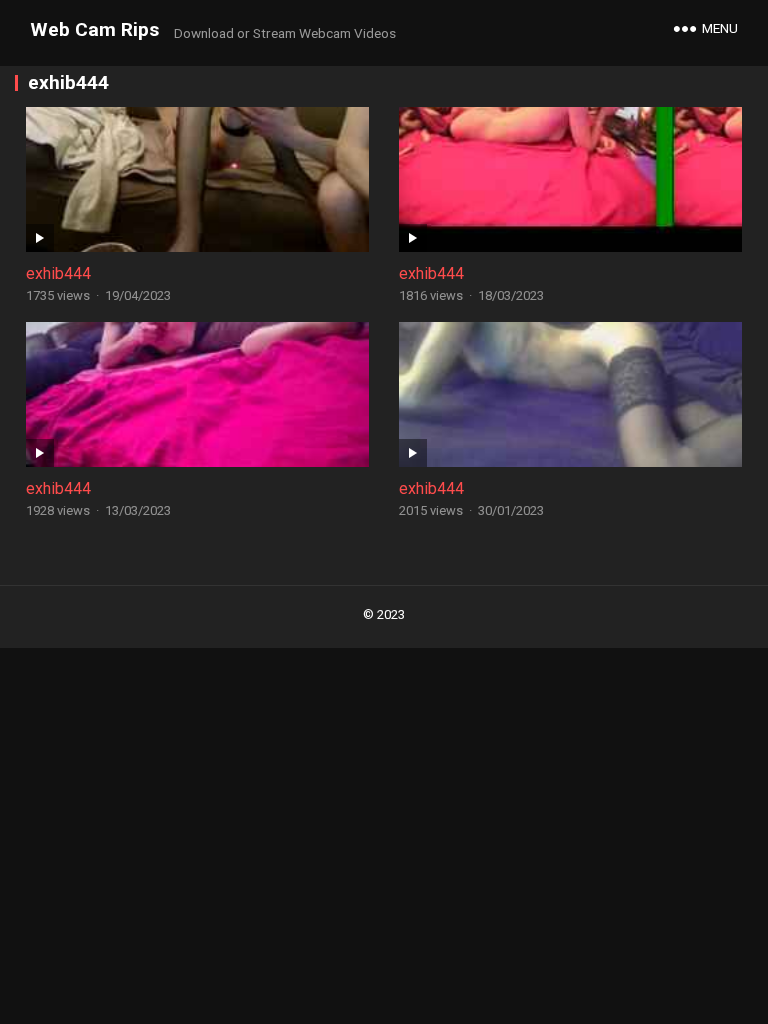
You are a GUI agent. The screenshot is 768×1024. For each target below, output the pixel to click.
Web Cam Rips (94, 29)
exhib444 (58, 273)
